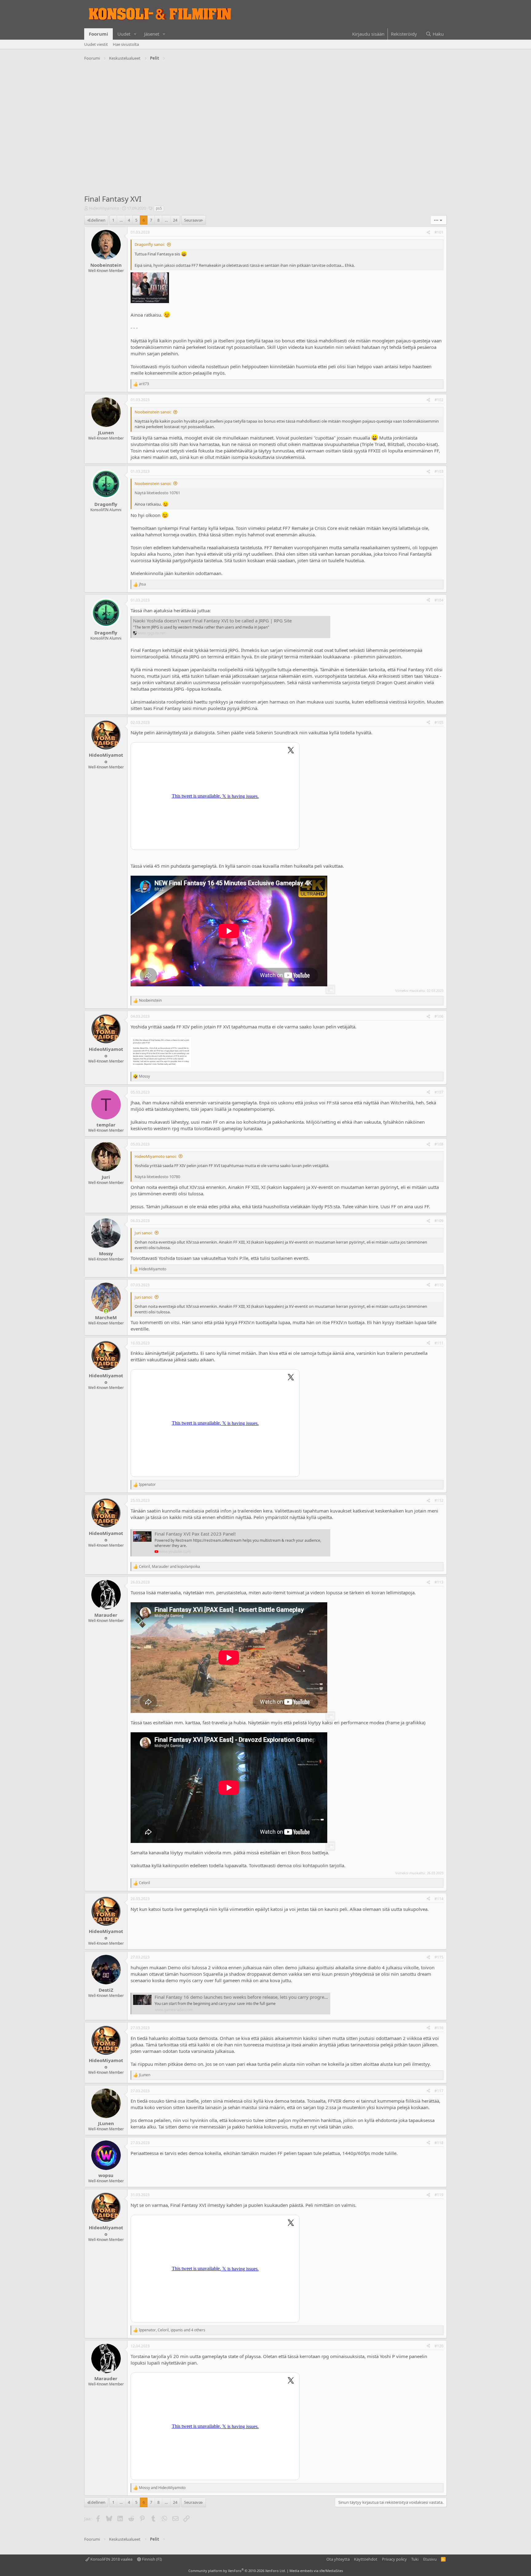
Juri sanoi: (144, 1233)
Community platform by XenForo (237, 2571)
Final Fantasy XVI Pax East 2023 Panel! (195, 1534)
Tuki (415, 2559)
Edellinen (97, 220)
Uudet (124, 34)
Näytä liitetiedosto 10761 (157, 493)
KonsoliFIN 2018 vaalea (111, 2559)
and (162, 2488)
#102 (439, 400)
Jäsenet (152, 34)
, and (169, 1567)
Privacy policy (394, 2559)
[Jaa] (428, 233)
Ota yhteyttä (338, 2559)
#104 (439, 600)
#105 (439, 722)
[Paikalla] (106, 1311)
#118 (439, 2143)
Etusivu (430, 2559)
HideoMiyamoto (104, 208)
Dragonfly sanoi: (150, 244)
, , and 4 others (172, 2330)
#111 (439, 1343)
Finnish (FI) (151, 2559)
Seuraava (193, 220)
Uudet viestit (96, 44)
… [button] (121, 220)
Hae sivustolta (126, 44)
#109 (439, 1221)
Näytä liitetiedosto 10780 (157, 1177)
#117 (439, 2091)
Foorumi (98, 34)
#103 (439, 471)
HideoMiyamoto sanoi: (155, 1156)
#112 (439, 1500)
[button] (135, 34)
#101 (439, 232)
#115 (439, 1957)
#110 (439, 1285)
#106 (439, 1016)
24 (175, 220)
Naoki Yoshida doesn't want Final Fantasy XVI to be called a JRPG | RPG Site (212, 621)
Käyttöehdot (366, 2559)
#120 (439, 2346)
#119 (439, 2195)
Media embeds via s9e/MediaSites (316, 2571)
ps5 (159, 208)
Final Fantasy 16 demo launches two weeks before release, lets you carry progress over (247, 1997)
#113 (439, 1582)
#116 (439, 2028)
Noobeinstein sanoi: (153, 412)
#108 (439, 1144)
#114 (439, 1899)
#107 (439, 1092)
